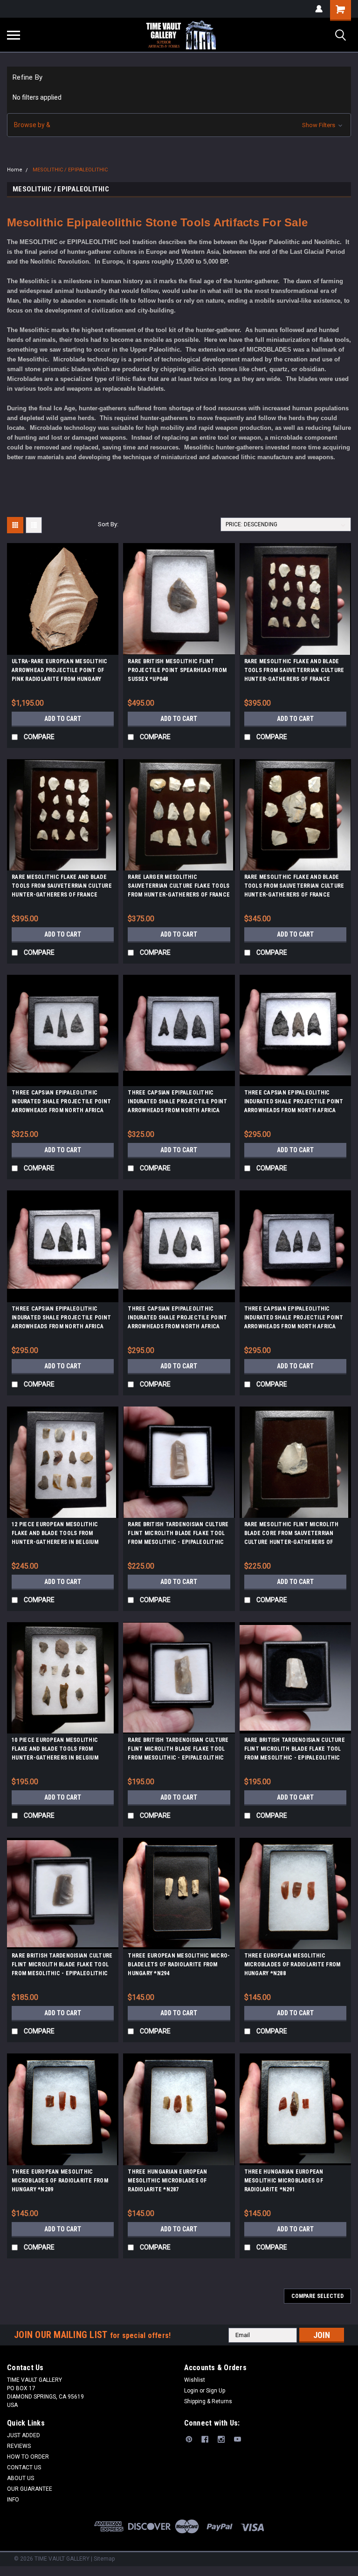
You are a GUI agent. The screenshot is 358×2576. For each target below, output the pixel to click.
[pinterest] (189, 2439)
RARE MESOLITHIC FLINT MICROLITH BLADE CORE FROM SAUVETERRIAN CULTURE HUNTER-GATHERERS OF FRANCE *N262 (292, 1535)
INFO (13, 2500)
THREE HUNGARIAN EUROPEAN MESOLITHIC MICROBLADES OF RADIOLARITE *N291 (284, 2181)
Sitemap (104, 2559)
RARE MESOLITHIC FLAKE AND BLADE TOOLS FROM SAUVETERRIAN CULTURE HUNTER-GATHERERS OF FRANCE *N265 (294, 672)
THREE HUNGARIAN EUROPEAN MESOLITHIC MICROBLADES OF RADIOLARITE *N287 (167, 2181)
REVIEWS (19, 2446)
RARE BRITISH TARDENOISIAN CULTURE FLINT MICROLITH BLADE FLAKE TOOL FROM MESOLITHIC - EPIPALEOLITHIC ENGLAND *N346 (178, 1535)
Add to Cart (63, 719)
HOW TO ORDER (28, 2457)
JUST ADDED (24, 2435)
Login (191, 2391)
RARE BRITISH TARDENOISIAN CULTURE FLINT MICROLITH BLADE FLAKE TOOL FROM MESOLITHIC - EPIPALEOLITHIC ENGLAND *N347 (178, 1750)
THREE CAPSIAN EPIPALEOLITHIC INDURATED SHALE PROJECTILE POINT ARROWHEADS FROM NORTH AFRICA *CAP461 (177, 1319)
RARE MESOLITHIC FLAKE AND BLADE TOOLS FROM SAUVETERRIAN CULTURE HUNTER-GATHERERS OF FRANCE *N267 (294, 887)
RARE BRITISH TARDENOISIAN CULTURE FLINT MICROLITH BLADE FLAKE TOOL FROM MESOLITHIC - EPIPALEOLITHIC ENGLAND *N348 (295, 1750)
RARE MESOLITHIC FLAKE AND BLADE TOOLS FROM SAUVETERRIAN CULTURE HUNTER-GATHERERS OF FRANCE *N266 (62, 887)
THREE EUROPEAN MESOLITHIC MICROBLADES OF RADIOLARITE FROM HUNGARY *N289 (60, 2181)
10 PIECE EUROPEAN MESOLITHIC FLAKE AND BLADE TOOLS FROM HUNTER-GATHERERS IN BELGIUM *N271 (55, 1750)
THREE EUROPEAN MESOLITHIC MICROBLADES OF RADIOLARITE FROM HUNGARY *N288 (293, 1964)
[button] (179, 125)
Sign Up (216, 2391)
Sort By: (108, 524)
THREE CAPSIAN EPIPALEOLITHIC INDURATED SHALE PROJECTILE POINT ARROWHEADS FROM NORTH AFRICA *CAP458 (294, 1103)
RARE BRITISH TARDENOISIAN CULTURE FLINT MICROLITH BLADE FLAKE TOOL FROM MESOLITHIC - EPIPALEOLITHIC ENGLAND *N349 (62, 1966)
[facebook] (205, 2439)
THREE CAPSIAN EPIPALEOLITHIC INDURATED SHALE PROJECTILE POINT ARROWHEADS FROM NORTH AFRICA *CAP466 (294, 1319)
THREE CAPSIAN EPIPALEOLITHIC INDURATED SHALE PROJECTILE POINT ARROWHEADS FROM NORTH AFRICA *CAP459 (61, 1319)
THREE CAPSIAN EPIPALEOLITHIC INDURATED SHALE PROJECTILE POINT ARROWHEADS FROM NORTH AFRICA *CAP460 (61, 1103)
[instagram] (221, 2439)
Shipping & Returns (208, 2401)
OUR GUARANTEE (30, 2489)
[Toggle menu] (14, 35)
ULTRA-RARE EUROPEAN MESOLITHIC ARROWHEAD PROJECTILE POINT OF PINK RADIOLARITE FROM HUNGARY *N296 (60, 672)
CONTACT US (24, 2467)
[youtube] (238, 2439)
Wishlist (195, 2380)
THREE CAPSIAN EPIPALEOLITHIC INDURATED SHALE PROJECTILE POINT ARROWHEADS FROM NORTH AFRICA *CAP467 (177, 1103)
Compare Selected (317, 2296)
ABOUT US (21, 2478)
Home (15, 170)
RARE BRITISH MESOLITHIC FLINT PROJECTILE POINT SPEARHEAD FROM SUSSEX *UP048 (177, 670)
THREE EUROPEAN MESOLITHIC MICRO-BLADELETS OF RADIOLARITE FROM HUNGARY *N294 (179, 1964)
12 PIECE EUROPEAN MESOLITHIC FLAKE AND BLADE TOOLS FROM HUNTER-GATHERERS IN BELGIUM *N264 (55, 1535)
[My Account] (319, 9)
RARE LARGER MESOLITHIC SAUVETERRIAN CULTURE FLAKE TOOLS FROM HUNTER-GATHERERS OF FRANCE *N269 (179, 887)
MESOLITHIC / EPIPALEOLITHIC (70, 170)
